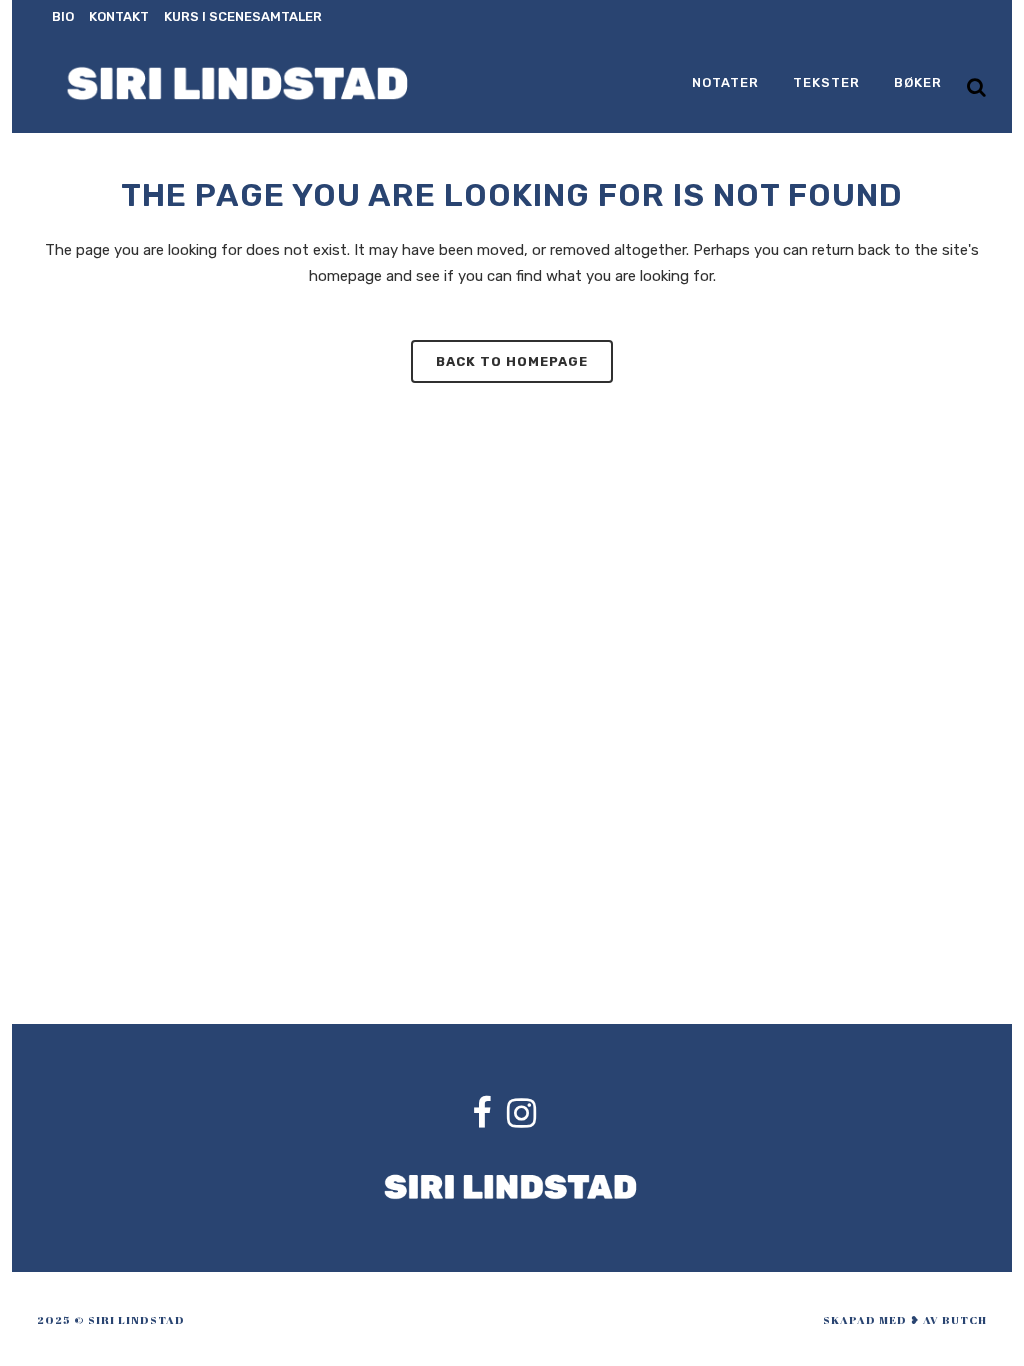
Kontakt (119, 16)
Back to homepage (512, 361)
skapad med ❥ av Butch (905, 1319)
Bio (63, 16)
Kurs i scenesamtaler (243, 16)
